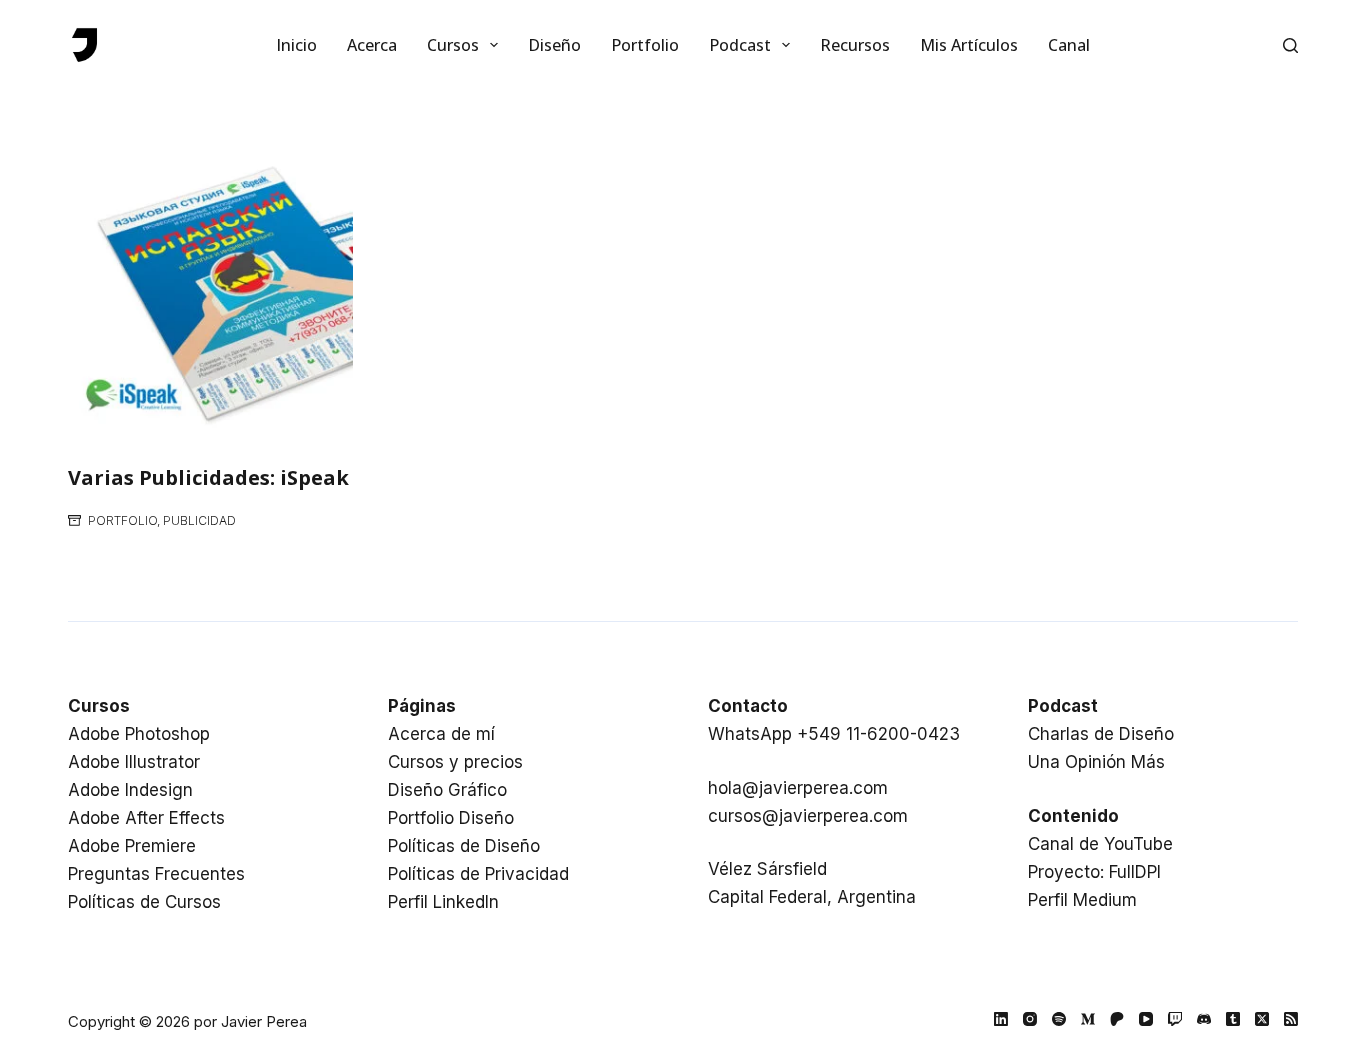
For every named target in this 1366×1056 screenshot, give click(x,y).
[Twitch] (1175, 1019)
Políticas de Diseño (464, 846)
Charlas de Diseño (1101, 734)
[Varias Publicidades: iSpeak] (210, 292)
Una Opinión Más (1096, 762)
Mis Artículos (969, 45)
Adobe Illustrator (134, 762)
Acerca (372, 45)
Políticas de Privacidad (478, 874)
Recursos (855, 45)
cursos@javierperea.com (808, 816)
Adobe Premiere (132, 846)
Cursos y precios (455, 762)
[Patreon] (1117, 1019)
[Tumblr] (1233, 1019)
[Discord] (1204, 1019)
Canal (1069, 45)
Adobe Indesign (130, 790)
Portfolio (645, 45)
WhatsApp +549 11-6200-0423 (834, 734)
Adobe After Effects (146, 818)
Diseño (554, 45)
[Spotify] (1059, 1019)
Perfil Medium (1082, 900)
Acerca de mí (441, 734)
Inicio (296, 45)
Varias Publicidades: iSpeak (208, 477)
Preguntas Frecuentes (156, 874)
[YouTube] (1146, 1019)
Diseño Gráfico (447, 790)
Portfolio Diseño (451, 818)
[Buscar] (1290, 45)
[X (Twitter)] (1262, 1019)
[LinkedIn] (1001, 1019)
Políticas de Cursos (144, 902)
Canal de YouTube (1100, 844)
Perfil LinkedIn (443, 902)
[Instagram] (1030, 1019)
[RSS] (1291, 1019)
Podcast (740, 45)
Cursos (453, 45)
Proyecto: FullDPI (1094, 872)
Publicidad (199, 520)
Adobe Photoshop (139, 734)
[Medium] (1088, 1019)
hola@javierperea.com (798, 788)
